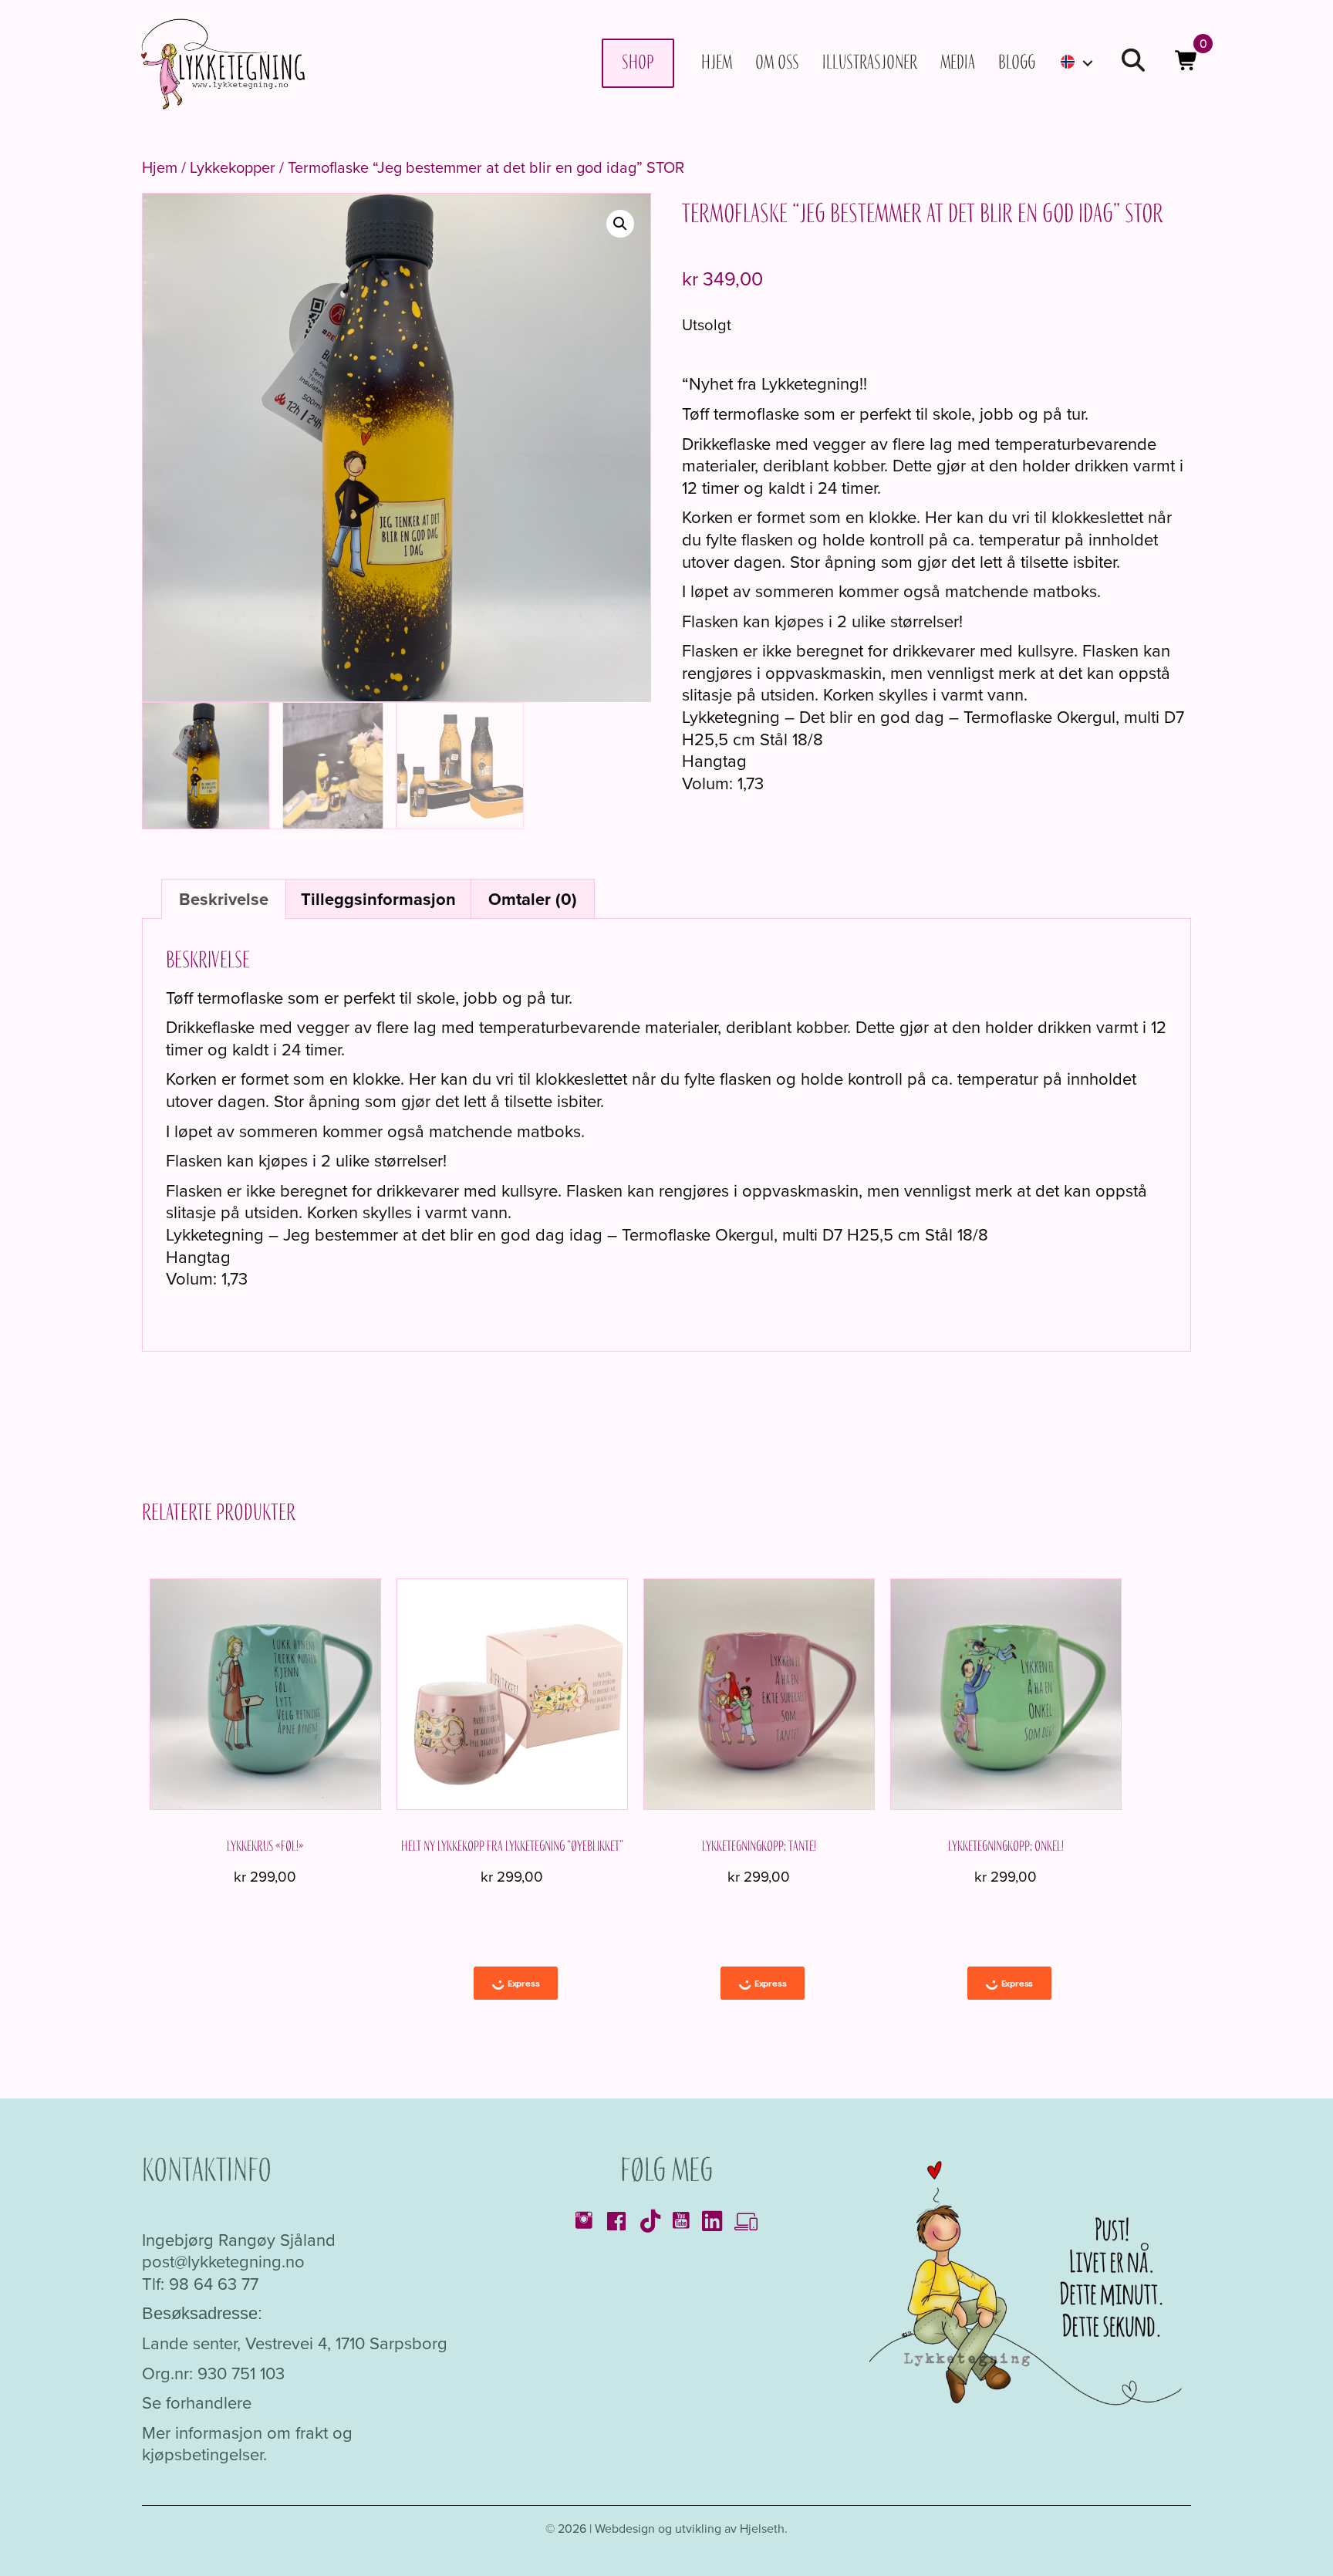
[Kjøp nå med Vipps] (516, 1983)
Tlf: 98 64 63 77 (200, 2284)
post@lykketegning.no (223, 2262)
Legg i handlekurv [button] (512, 1806)
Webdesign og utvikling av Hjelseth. (691, 2529)
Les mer (265, 1802)
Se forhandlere (197, 2403)
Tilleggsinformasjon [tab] (378, 899)
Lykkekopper (233, 167)
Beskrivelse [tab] (224, 899)
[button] (1133, 63)
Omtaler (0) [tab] (533, 899)
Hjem (160, 167)
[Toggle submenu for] (1088, 63)
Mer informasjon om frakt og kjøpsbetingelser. (247, 2444)
